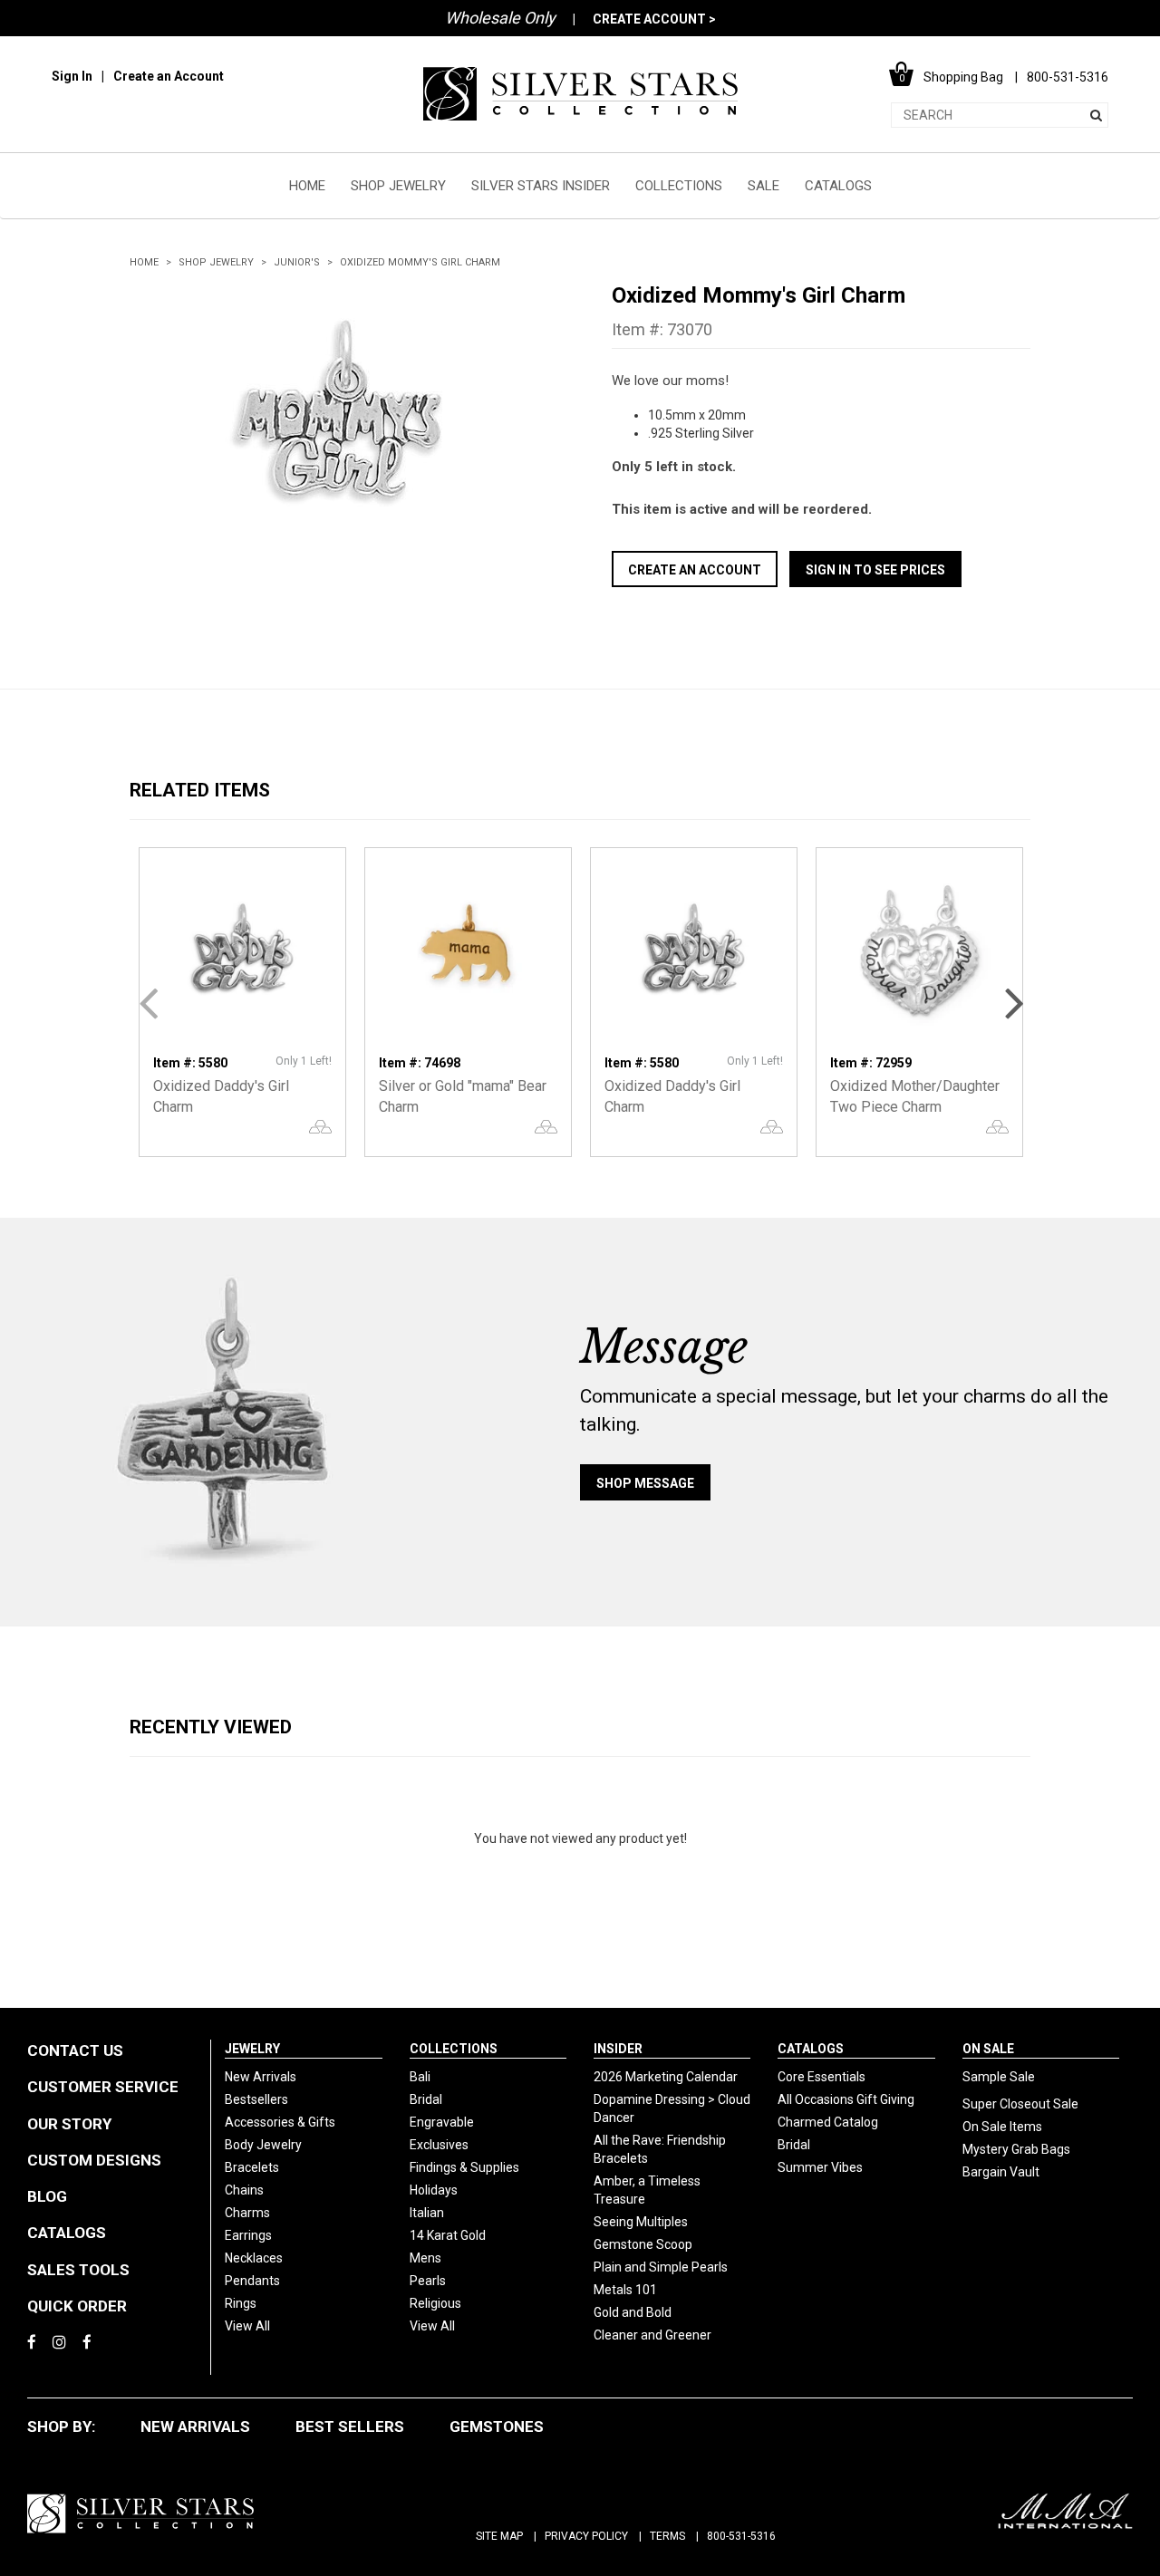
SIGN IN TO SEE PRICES (875, 570)
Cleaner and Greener (652, 2335)
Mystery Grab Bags (1016, 2149)
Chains (244, 2190)
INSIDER (618, 2049)
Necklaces (254, 2258)
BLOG (47, 2196)
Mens (425, 2258)
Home (144, 262)
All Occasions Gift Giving (846, 2099)
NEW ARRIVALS (195, 2426)
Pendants (252, 2281)
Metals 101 (625, 2290)
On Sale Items (1002, 2127)
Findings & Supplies (464, 2167)
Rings (241, 2303)
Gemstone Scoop (643, 2244)
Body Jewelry (263, 2145)
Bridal (426, 2099)
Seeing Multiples (641, 2222)
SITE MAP (499, 2536)
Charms (247, 2213)
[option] (339, 418)
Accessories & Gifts (280, 2122)
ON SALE (988, 2049)
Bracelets (252, 2167)
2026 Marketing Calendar (666, 2077)
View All (247, 2326)
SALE (764, 186)
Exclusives (439, 2145)
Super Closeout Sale (1020, 2104)
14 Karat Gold (448, 2235)
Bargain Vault (1001, 2172)
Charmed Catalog (828, 2122)
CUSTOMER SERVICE (103, 2087)
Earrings (248, 2235)
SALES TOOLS (78, 2270)
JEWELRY (252, 2049)
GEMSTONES (497, 2426)
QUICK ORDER (77, 2306)
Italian (427, 2213)
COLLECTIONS (679, 186)
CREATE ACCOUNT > (654, 19)
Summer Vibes (820, 2167)
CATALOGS (838, 186)
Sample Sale (999, 2077)
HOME (307, 186)
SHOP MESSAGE (645, 1483)
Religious (435, 2303)
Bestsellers (256, 2099)
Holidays (434, 2190)
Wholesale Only (500, 18)
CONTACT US (75, 2050)
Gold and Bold (633, 2312)
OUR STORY (69, 2124)
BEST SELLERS (350, 2426)
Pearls (428, 2281)
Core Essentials (822, 2077)
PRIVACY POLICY (586, 2536)
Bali (420, 2077)
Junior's (297, 262)
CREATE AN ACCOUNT (695, 570)
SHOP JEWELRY (398, 186)
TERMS (667, 2536)
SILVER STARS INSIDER (541, 186)
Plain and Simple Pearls (661, 2267)
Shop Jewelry (216, 262)
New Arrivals (261, 2077)
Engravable (442, 2122)
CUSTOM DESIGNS (94, 2160)
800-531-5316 (741, 2536)
